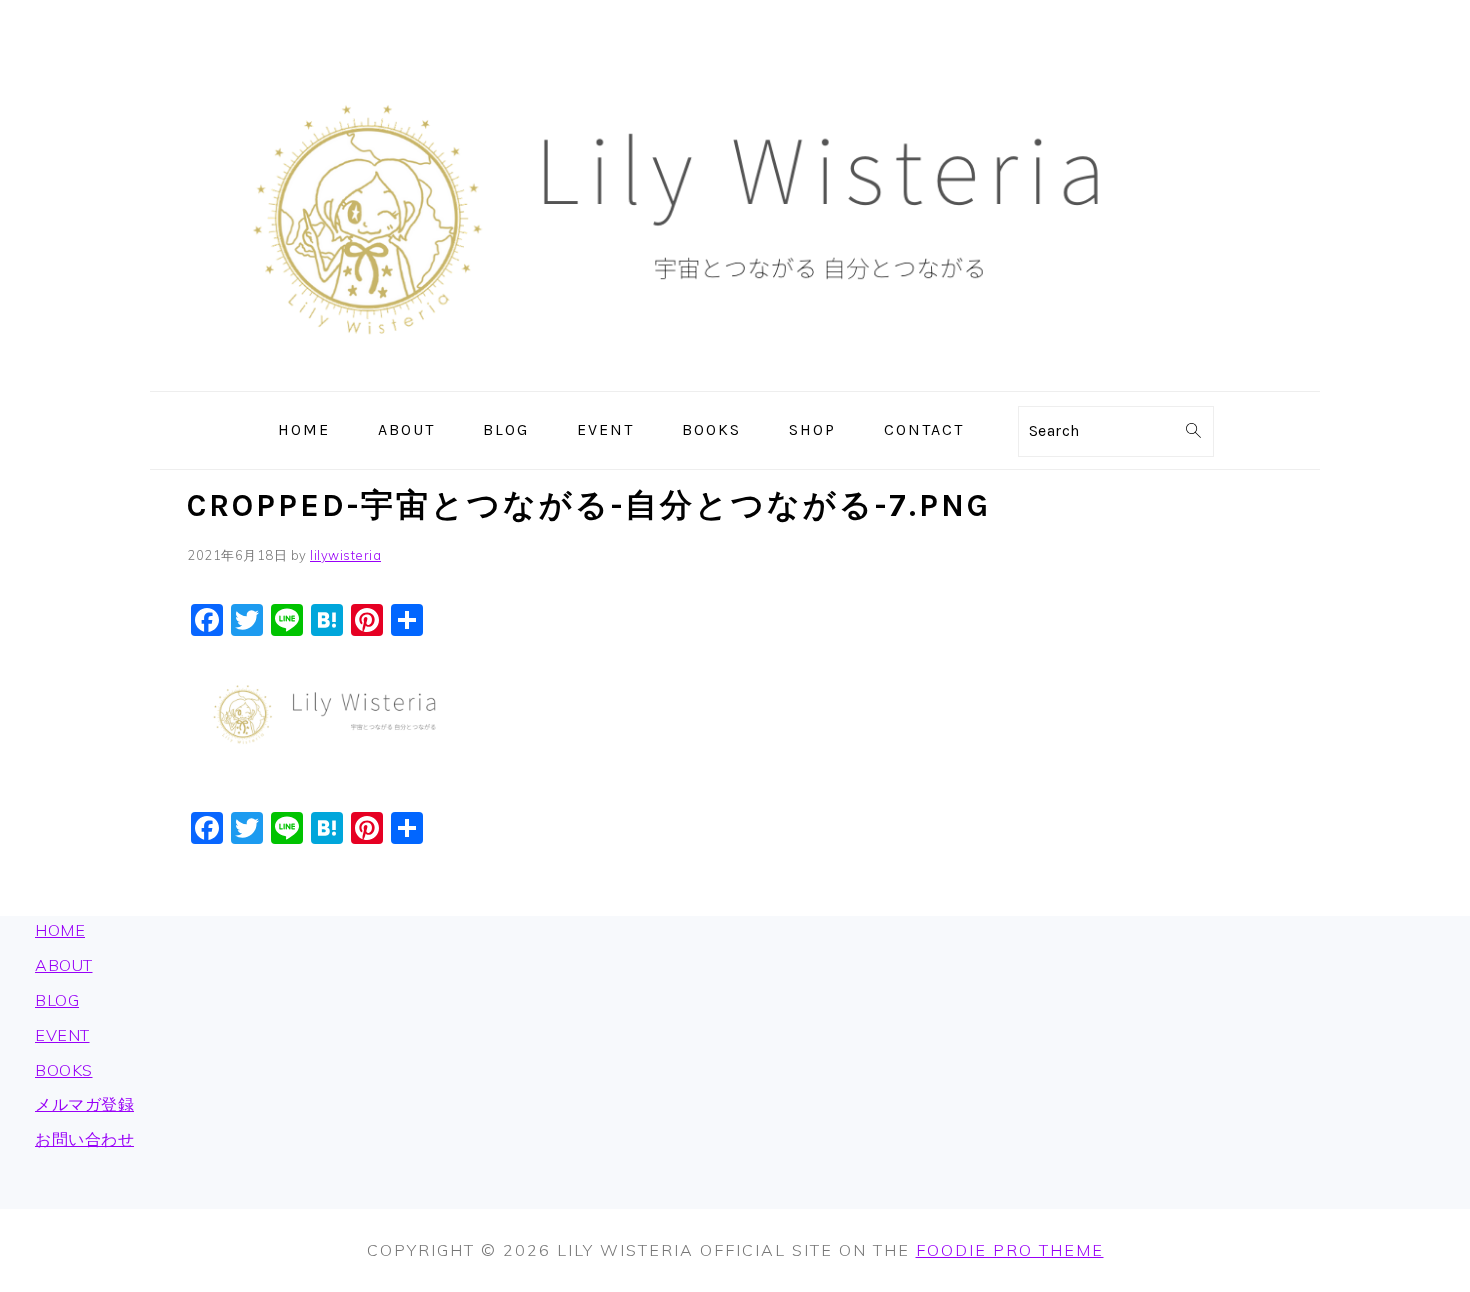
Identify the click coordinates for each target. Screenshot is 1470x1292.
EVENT (62, 1035)
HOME (60, 930)
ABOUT (64, 965)
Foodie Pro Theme (1010, 1250)
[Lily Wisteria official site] (735, 377)
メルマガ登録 (84, 1104)
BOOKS (64, 1070)
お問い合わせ (84, 1139)
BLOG (57, 1000)
